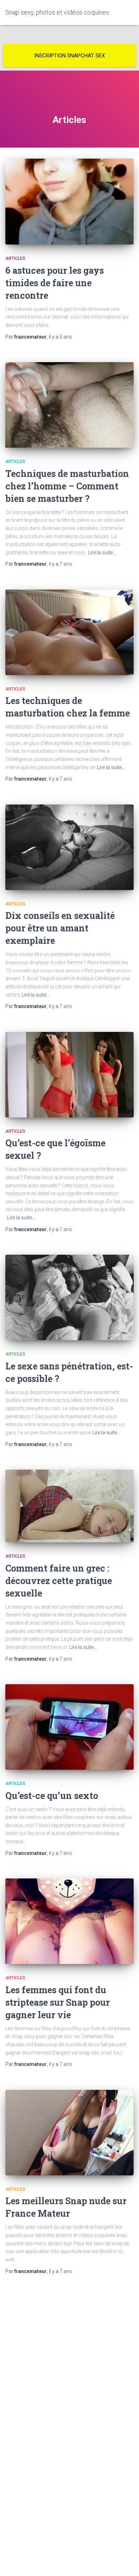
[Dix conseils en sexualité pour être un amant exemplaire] (69, 847)
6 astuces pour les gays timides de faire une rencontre (55, 283)
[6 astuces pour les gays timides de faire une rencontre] (69, 202)
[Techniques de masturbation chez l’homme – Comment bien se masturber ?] (69, 405)
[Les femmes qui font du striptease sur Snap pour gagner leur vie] (69, 1921)
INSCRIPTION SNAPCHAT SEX (69, 56)
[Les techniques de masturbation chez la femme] (69, 632)
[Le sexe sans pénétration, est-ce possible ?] (69, 1297)
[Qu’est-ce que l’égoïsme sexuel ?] (69, 1075)
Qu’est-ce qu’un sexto (52, 1796)
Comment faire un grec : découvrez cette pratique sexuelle (59, 1581)
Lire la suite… (102, 552)
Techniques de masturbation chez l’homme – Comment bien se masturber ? (67, 486)
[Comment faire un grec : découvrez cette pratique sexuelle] (69, 1506)
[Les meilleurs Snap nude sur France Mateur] (69, 2133)
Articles (15, 258)
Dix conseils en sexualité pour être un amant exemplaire (60, 928)
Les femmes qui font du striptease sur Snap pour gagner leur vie (58, 2002)
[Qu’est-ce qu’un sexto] (69, 1727)
